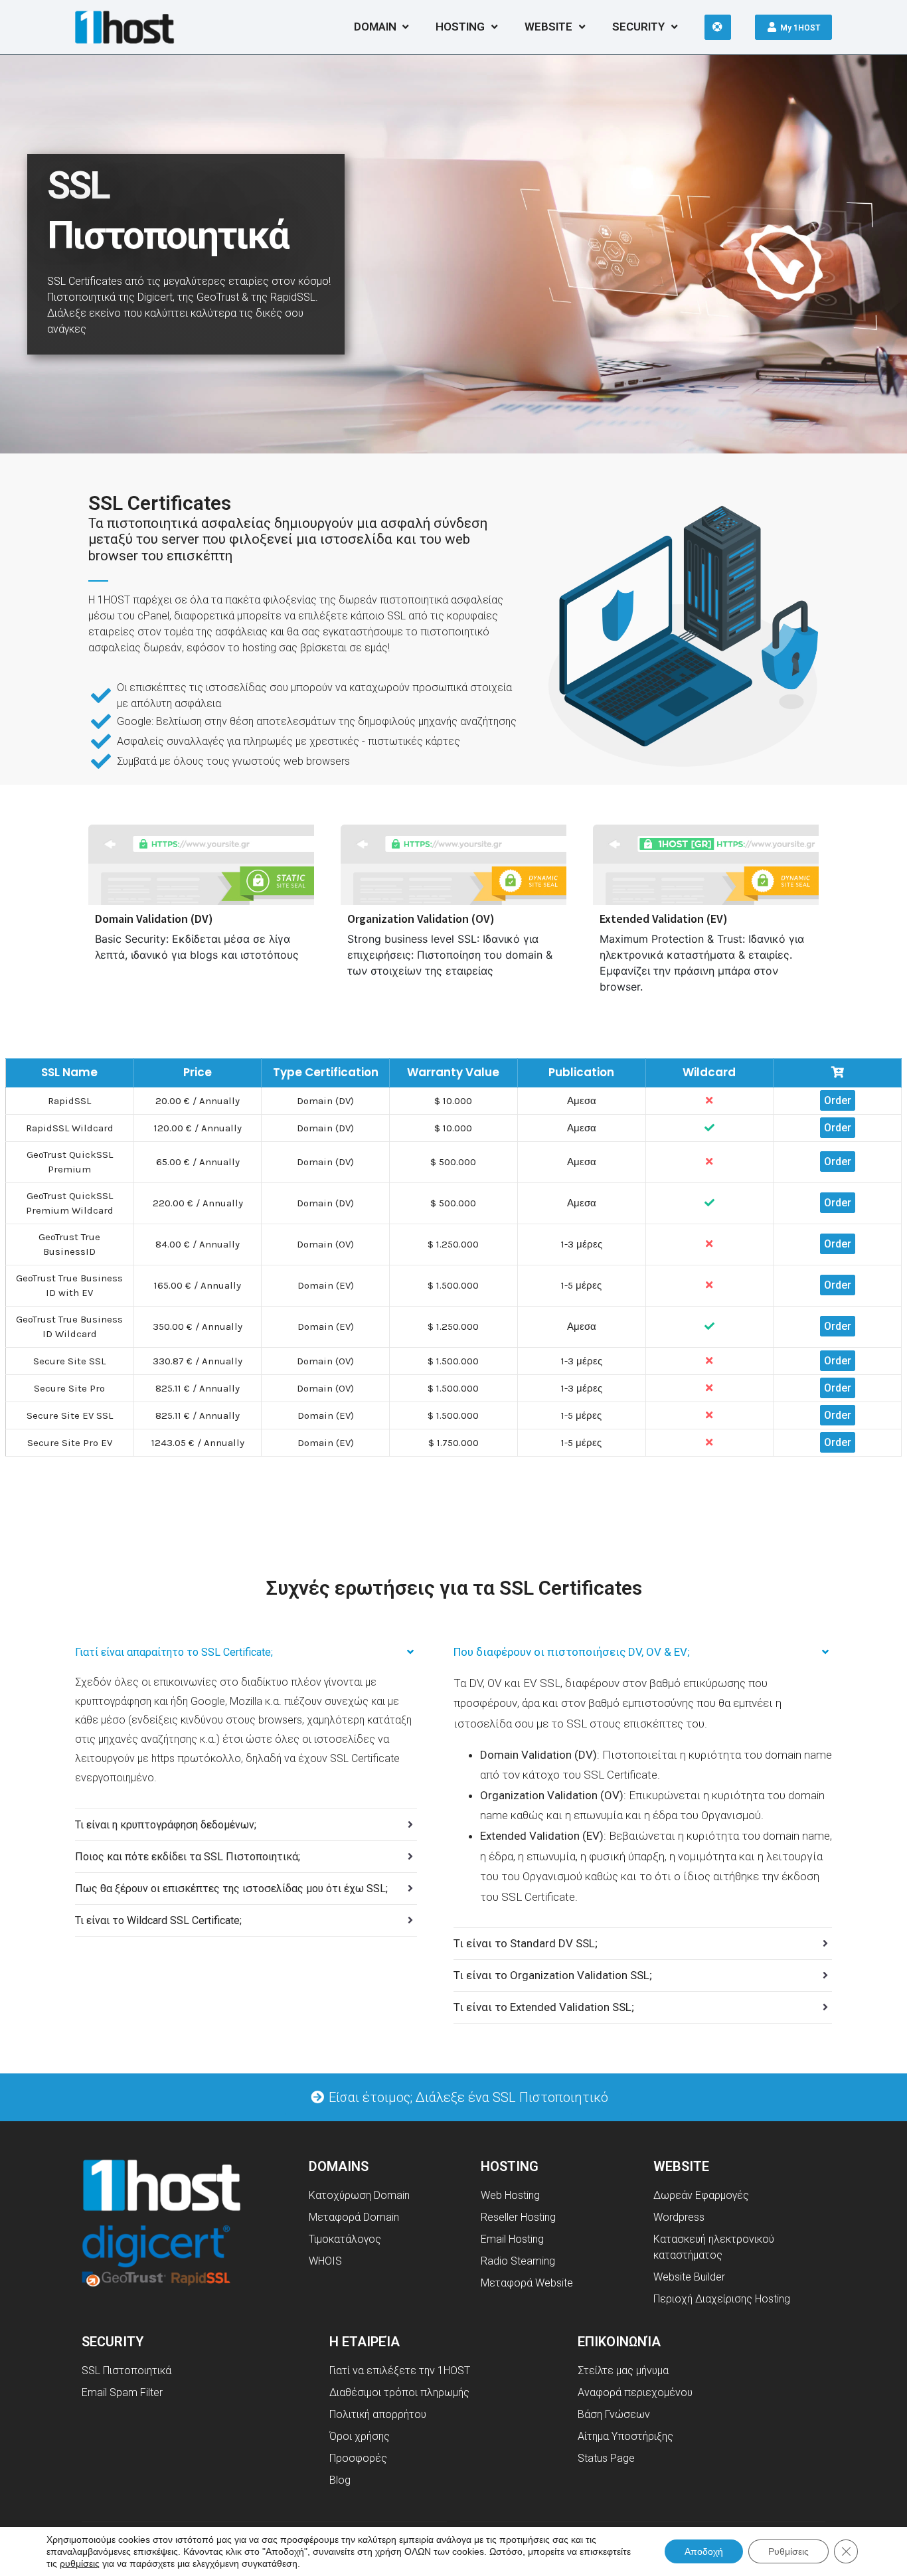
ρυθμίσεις (80, 2563)
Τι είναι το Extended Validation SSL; (544, 2007)
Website (548, 27)
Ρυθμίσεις (788, 2551)
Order (838, 1100)
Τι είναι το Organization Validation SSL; (553, 1975)
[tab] (246, 1652)
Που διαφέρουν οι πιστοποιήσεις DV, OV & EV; (572, 1652)
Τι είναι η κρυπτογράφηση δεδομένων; (166, 1825)
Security (638, 27)
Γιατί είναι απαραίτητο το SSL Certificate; (174, 1652)
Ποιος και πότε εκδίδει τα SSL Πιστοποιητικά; (188, 1857)
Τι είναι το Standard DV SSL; (526, 1943)
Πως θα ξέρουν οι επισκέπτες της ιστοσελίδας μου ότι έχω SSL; (231, 1889)
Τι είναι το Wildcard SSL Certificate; (158, 1920)
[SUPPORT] (718, 27)
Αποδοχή (704, 2551)
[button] (458, 2097)
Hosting (460, 27)
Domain (375, 27)
